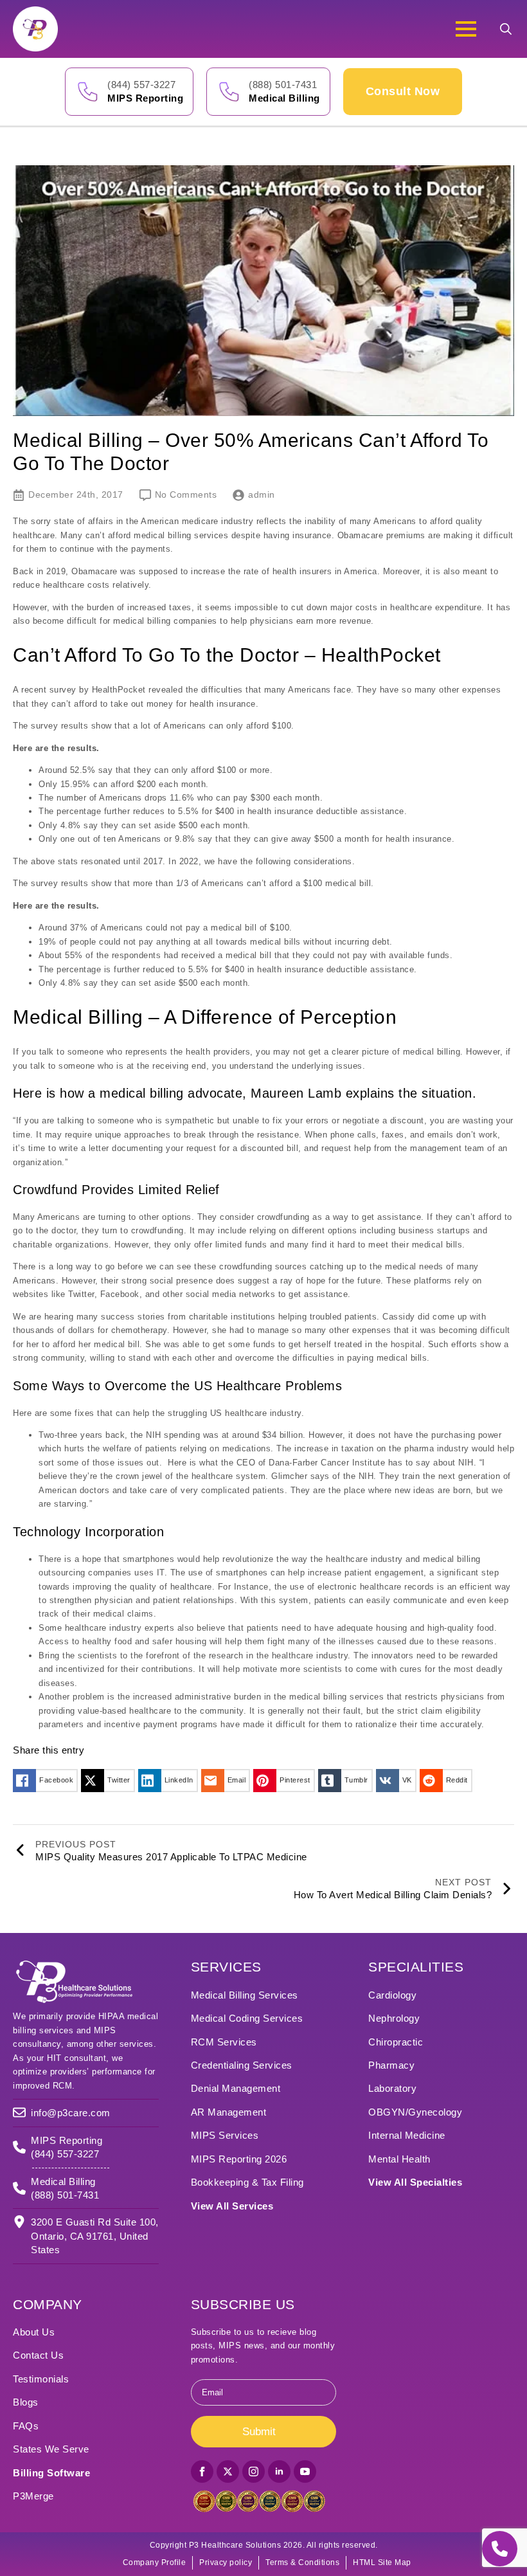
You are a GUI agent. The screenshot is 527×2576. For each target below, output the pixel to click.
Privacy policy (226, 2562)
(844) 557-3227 (141, 85)
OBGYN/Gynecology (415, 2112)
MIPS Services (225, 2135)
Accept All (444, 2523)
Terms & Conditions (302, 2562)
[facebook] (202, 2472)
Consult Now (403, 91)
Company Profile (155, 2562)
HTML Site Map (382, 2562)
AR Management (229, 2112)
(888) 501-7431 (283, 85)
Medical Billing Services (245, 1995)
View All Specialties (415, 2182)
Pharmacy (391, 2065)
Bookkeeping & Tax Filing (247, 2182)
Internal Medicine (407, 2135)
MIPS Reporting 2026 (239, 2159)
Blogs (26, 2402)
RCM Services (224, 2042)
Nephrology (394, 2018)
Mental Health (399, 2159)
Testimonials (41, 2379)
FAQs (26, 2426)
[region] (360, 2475)
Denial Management (236, 2088)
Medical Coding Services (247, 2018)
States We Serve (51, 2449)
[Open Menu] (466, 29)
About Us (34, 2332)
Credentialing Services (242, 2065)
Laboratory (392, 2088)
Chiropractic (396, 2042)
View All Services (232, 2206)
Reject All (362, 2523)
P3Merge (33, 2496)
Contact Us (38, 2355)
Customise (277, 2523)
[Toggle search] (506, 29)
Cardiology (392, 1995)
